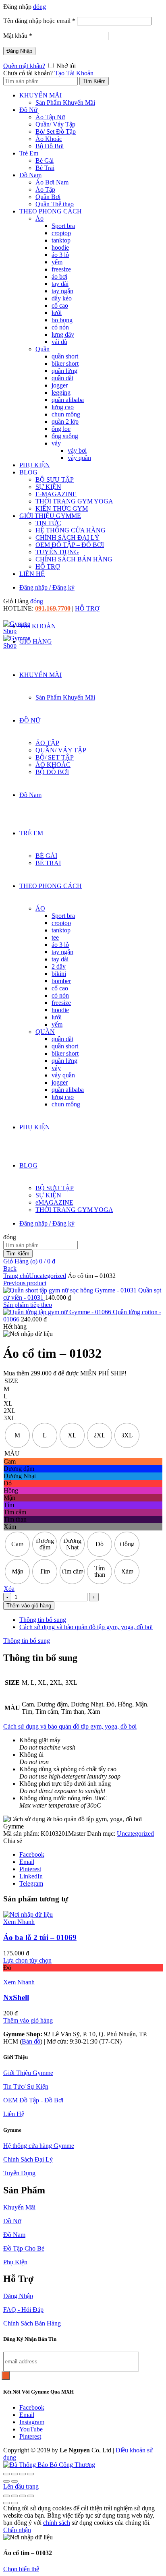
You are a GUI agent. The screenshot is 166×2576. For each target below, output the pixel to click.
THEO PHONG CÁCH (51, 211)
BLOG (28, 472)
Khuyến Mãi (19, 2207)
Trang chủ (16, 1276)
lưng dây (63, 334)
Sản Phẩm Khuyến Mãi (65, 103)
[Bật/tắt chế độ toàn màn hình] (15, 2496)
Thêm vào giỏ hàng (29, 1606)
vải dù (59, 342)
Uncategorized (48, 1276)
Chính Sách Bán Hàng (32, 2323)
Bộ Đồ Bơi (50, 146)
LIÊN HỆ (32, 574)
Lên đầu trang (21, 2486)
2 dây (59, 966)
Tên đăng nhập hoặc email (39, 21)
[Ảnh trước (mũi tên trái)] (6, 2503)
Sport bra (63, 226)
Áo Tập (45, 189)
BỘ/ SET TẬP (55, 757)
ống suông (65, 436)
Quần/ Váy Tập (55, 124)
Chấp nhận (17, 2530)
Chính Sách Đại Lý (28, 2159)
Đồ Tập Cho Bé (24, 2248)
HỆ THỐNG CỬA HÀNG (71, 530)
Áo (39, 218)
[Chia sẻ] (15, 2474)
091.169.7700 (53, 608)
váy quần (79, 458)
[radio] (17, 1435)
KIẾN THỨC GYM (62, 508)
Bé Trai (45, 168)
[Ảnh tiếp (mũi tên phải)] (15, 2503)
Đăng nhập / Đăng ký (47, 587)
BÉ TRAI (48, 863)
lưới (57, 313)
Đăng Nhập (19, 51)
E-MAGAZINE (56, 494)
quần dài (62, 378)
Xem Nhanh (19, 1922)
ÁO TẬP (47, 743)
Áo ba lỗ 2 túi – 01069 (40, 1937)
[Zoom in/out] (31, 2474)
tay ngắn (62, 291)
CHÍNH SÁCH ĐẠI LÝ (67, 537)
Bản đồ (31, 2041)
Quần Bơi (48, 197)
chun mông (66, 414)
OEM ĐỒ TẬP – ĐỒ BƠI (70, 545)
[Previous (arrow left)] (6, 2481)
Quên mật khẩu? (24, 66)
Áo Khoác (49, 139)
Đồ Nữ (28, 110)
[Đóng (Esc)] (6, 2474)
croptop (61, 233)
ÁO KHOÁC (53, 765)
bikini (59, 974)
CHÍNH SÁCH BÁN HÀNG (74, 559)
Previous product (25, 1283)
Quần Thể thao (55, 204)
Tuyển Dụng (19, 2173)
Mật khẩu (18, 36)
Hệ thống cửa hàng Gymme (39, 2146)
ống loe (61, 429)
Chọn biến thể (21, 2569)
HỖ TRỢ (48, 566)
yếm (57, 262)
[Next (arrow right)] (15, 2481)
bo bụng (62, 320)
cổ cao (60, 305)
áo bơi (59, 276)
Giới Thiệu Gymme (28, 2073)
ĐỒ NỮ (30, 720)
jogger (60, 385)
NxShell (16, 1997)
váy (56, 443)
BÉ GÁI (46, 856)
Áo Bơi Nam (52, 182)
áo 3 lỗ (60, 255)
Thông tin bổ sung (43, 1620)
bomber (61, 981)
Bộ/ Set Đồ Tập (56, 131)
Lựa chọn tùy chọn (27, 1960)
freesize (61, 269)
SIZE (11, 1381)
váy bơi (77, 450)
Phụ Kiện (15, 2262)
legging (61, 392)
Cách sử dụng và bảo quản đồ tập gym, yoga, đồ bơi (86, 1627)
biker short (65, 363)
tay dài (60, 284)
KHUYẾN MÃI (40, 95)
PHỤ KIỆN (35, 465)
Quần (43, 349)
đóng (39, 7)
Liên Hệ (14, 2114)
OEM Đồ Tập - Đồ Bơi (33, 2100)
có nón (60, 327)
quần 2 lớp (65, 421)
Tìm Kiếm (94, 81)
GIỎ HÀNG (36, 641)
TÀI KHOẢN (38, 626)
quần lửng (64, 371)
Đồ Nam (30, 175)
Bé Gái (45, 160)
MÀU (12, 1453)
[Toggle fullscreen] (23, 2474)
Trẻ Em (29, 153)
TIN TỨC (48, 523)
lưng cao (63, 407)
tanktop (61, 240)
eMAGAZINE (54, 1202)
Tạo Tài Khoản (74, 73)
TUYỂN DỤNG (57, 552)
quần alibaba (68, 400)
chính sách (57, 2523)
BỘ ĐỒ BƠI (52, 772)
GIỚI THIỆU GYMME (50, 516)
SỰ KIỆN (48, 487)
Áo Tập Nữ (50, 117)
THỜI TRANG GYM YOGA (74, 501)
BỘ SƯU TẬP (55, 479)
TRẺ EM (31, 833)
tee (55, 937)
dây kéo (62, 298)
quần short (65, 356)
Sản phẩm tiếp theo (28, 1305)
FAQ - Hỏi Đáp (23, 2310)
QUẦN (45, 1032)
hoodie (60, 247)
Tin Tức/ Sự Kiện (26, 2086)
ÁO (40, 908)
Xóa (9, 1589)
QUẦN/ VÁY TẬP (61, 750)
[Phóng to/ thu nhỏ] (6, 2496)
